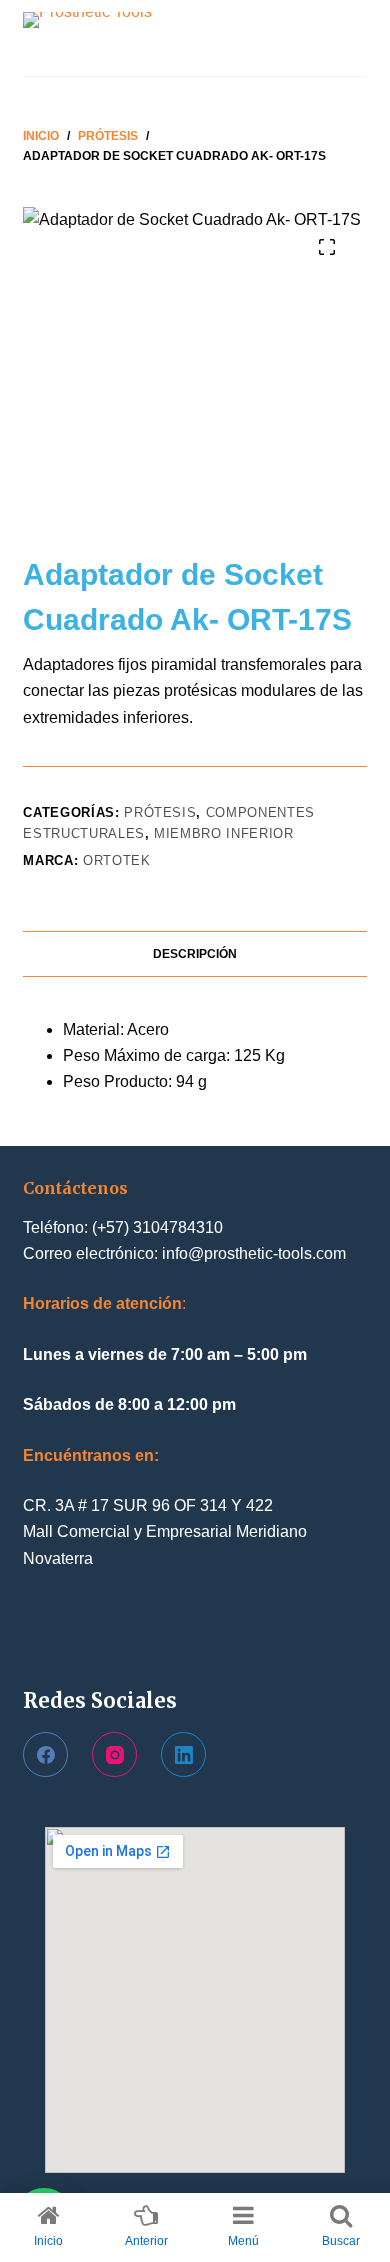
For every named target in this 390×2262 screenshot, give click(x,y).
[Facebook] (45, 1754)
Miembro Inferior (223, 833)
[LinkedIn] (183, 1754)
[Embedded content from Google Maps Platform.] (195, 2000)
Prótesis (160, 812)
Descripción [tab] (195, 954)
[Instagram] (114, 1754)
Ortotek (117, 860)
